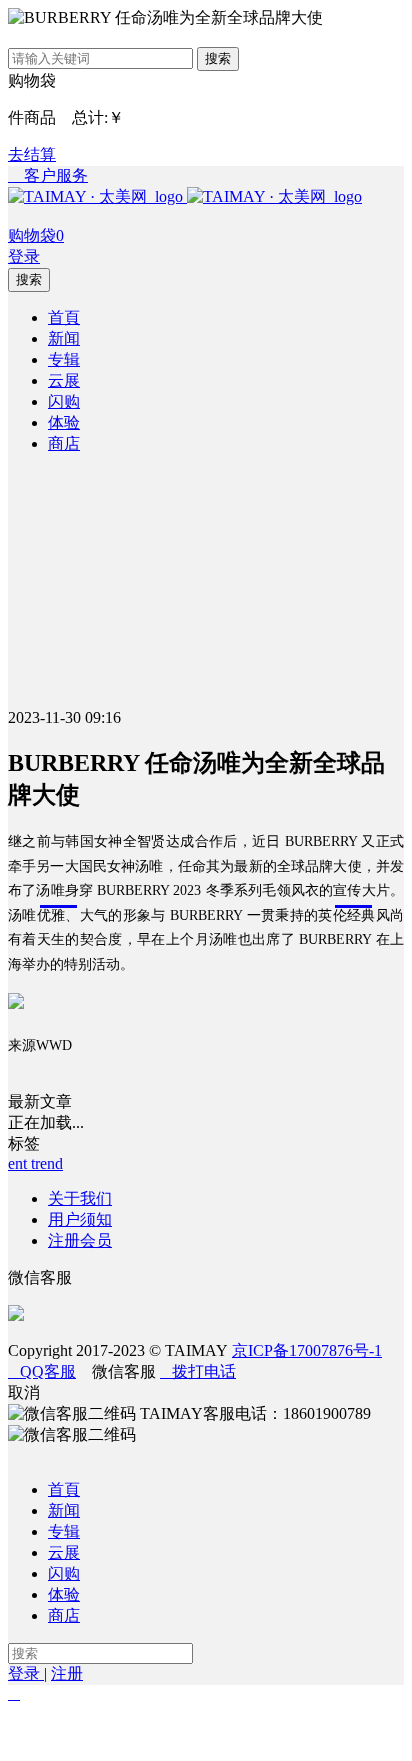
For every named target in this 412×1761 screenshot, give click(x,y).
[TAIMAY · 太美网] (97, 196)
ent (19, 1163)
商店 (64, 1615)
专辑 (64, 1531)
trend (47, 1163)
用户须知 (80, 1219)
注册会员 (80, 1240)
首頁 (64, 1489)
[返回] (206, 1736)
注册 (67, 1673)
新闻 (64, 1510)
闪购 (64, 1573)
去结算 (32, 154)
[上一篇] (25, 1736)
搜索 (218, 58)
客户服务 (48, 175)
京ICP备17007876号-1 (307, 1350)
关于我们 (80, 1198)
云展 (64, 1552)
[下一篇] (387, 1736)
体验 (64, 1594)
